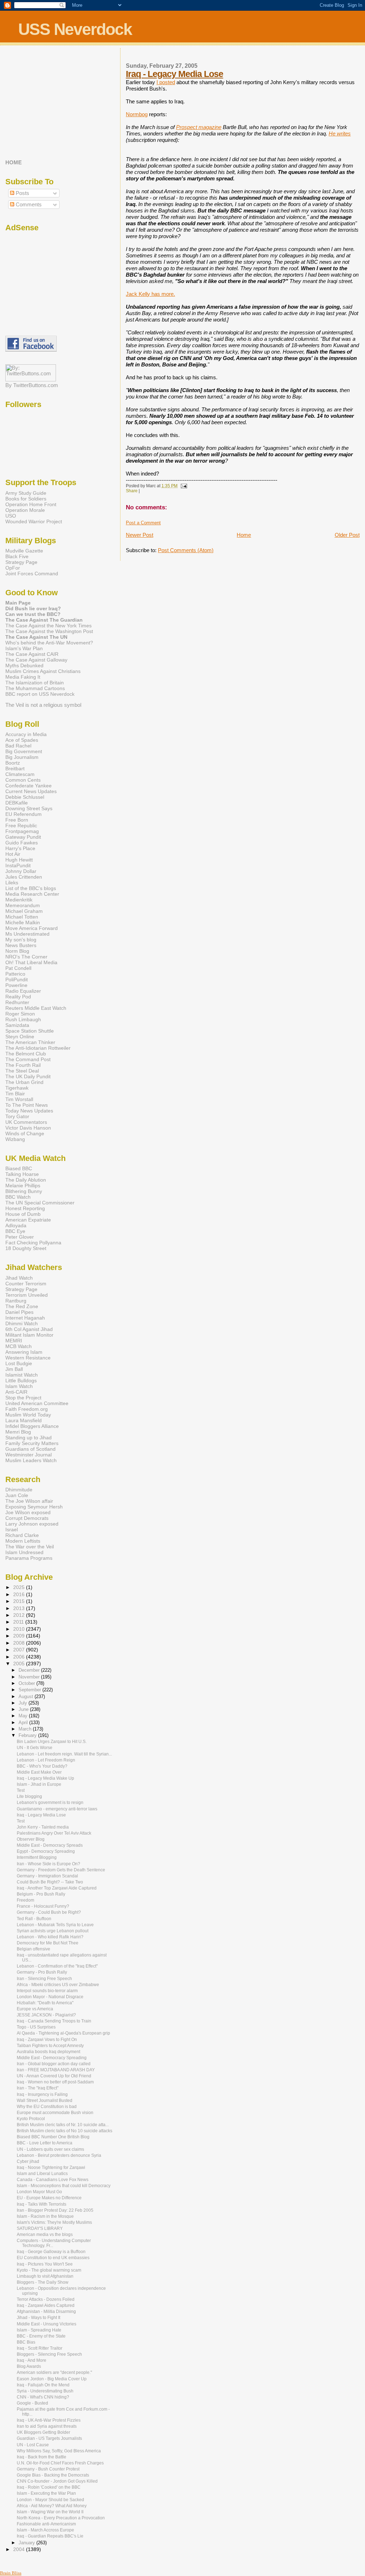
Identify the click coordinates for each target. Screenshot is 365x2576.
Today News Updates (29, 1111)
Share (132, 491)
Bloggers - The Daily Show (43, 2282)
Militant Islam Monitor (29, 1335)
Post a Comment (143, 523)
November (30, 1677)
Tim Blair (15, 1094)
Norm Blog (17, 951)
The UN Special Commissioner (40, 1203)
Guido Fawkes (22, 843)
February (28, 1735)
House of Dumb (23, 1214)
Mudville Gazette (24, 551)
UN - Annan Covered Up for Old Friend (54, 2076)
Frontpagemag (22, 831)
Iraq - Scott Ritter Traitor (40, 2348)
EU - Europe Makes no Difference (49, 2198)
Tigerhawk (17, 1088)
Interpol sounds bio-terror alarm (47, 1991)
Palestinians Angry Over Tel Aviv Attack (54, 1833)
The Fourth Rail (23, 1065)
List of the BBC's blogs (31, 888)
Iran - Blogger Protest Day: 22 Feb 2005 (55, 2210)
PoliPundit (17, 980)
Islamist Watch (22, 1375)
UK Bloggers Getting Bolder (43, 2432)
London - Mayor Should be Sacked (50, 2500)
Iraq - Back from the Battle (42, 2457)
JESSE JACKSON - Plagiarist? (46, 2015)
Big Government (24, 751)
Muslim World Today (28, 1415)
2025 (20, 1587)
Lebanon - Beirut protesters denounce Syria (59, 2155)
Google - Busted (32, 2403)
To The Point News (27, 1105)
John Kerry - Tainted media (43, 1827)
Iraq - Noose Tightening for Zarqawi (51, 2168)
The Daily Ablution (26, 1180)
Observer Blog (31, 1839)
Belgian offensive (34, 1949)
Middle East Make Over (39, 1772)
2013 (20, 1608)
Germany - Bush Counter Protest (48, 2469)
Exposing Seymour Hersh (34, 1507)
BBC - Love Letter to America (45, 2143)
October (27, 1683)
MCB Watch (19, 1346)
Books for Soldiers (26, 499)
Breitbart (15, 768)
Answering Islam (24, 1352)
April (24, 1723)
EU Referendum (24, 814)
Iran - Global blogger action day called (54, 2064)
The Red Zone (22, 1306)
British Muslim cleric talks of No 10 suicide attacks (65, 2131)
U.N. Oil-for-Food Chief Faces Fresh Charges (60, 2463)
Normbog (137, 114)
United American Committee (37, 1403)
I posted (166, 82)
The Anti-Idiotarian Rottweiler (38, 1048)
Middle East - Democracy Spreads (50, 1845)
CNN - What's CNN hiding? (43, 2397)
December (30, 1670)
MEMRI (14, 1341)
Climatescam (20, 774)
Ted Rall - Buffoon (34, 1919)
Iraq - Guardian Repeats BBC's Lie (50, 2536)
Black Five (17, 556)
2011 (19, 1622)
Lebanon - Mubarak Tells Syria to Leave (55, 1925)
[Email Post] (183, 486)
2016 (20, 1594)
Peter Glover (20, 1237)
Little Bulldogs (21, 1380)
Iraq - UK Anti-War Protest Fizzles (49, 2420)
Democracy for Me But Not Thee (48, 1943)
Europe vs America (35, 2009)
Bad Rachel (18, 746)
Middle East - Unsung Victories (47, 2324)
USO (11, 516)
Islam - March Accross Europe (45, 2530)
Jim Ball (14, 1369)
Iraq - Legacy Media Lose (174, 74)
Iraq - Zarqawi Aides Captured (46, 2305)
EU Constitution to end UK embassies (53, 2258)
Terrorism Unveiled (27, 1295)
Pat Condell (18, 968)
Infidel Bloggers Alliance (32, 1426)
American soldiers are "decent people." (54, 2372)
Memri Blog (18, 1432)
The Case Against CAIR (32, 654)
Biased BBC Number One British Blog (53, 2137)
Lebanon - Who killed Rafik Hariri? (50, 1937)
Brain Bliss (11, 2573)
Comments (28, 205)
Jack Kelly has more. (150, 294)
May (24, 1716)
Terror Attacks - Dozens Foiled (46, 2299)
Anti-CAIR (16, 1392)
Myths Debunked (24, 665)
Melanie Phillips (23, 1186)
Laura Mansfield (24, 1420)
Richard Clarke (22, 1535)
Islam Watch (19, 1386)
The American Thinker (30, 1042)
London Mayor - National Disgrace (50, 1997)
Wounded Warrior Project (34, 521)
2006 (20, 1657)
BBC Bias (26, 2342)
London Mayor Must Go (39, 2192)
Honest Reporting (25, 1208)
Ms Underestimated (27, 934)
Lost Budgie (19, 1363)
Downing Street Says (29, 808)
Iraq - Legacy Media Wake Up (45, 1778)
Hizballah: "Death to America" (45, 2003)
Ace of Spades (22, 740)
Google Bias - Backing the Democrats (53, 2475)
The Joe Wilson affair (29, 1501)
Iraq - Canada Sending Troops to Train (54, 2021)
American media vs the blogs (45, 2235)
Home (244, 535)
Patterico (15, 974)
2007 (20, 1650)
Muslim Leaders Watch (31, 1460)
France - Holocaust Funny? (43, 1906)
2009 (20, 1636)
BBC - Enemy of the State (41, 2336)
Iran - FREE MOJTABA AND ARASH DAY (56, 2070)
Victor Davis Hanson (28, 1128)
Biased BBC (19, 1168)
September (30, 1690)
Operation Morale (25, 510)
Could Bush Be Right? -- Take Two (50, 1882)
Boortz (13, 763)
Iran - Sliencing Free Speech (44, 1979)
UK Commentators (26, 1122)
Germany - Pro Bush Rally (42, 1972)
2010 (20, 1629)
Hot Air (13, 854)
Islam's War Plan (24, 648)
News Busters (21, 945)
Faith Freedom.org (27, 1409)
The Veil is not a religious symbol (43, 705)
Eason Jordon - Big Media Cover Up (52, 2379)
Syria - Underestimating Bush (45, 2391)
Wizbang (15, 1139)
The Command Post (28, 1059)
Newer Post (140, 535)
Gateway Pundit (23, 837)
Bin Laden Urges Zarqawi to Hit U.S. (52, 1742)
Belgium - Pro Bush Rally (41, 1894)
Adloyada (16, 1225)
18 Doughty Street (26, 1248)
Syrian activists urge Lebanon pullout (53, 1931)
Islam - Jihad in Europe (39, 1784)
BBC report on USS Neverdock (40, 694)
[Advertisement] (50, 102)
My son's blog (21, 940)
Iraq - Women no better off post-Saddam (55, 2082)
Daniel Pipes (19, 1312)
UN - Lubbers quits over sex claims (50, 2149)
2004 (20, 2549)
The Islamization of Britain (35, 683)
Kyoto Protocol (31, 2119)
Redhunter (17, 1002)
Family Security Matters (32, 1443)
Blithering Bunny (24, 1191)
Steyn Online (20, 1037)
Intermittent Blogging (37, 1857)
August (27, 1696)
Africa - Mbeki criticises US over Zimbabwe (58, 1985)
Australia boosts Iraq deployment (48, 2052)
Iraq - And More (32, 2360)
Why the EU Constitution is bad (47, 2107)
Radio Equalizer (23, 991)
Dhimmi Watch (22, 1323)
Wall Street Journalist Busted (45, 2101)
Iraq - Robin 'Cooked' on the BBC (49, 2487)
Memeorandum (23, 905)
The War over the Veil (30, 1547)
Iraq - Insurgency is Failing (42, 2094)
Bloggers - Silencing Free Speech (49, 2354)
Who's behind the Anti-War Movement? (49, 643)
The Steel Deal (22, 1071)
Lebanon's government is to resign (50, 1803)
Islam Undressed (24, 1552)
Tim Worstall (19, 1099)
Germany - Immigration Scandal (47, 1876)
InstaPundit (18, 865)
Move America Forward (32, 928)
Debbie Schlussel (25, 797)
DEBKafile (17, 803)
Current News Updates (31, 791)
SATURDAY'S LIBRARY (40, 2228)
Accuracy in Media (26, 734)
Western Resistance (28, 1358)
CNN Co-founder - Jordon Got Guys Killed (57, 2481)
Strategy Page (21, 562)
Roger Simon (20, 1014)
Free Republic (21, 826)
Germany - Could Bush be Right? (49, 1912)
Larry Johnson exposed (32, 1524)
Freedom (25, 1900)
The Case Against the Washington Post (49, 631)
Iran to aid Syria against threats (47, 2426)
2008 (20, 1643)
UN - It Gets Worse (35, 1748)
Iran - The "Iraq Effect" (38, 2088)
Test (21, 1790)
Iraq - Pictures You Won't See (45, 2264)
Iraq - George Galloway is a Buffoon (51, 2252)
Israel (12, 1529)
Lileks (12, 883)
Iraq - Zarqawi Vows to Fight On (47, 2040)
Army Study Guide (26, 493)
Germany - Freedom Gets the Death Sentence (61, 1870)
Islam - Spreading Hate (39, 2330)
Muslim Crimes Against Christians (43, 671)
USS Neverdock (75, 29)
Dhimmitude (19, 1490)
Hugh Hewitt (19, 860)
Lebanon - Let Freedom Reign (46, 1760)
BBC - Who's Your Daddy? (42, 1766)
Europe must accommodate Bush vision (55, 2113)
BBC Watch (18, 1197)
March (26, 1729)
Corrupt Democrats (27, 1518)
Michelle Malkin (23, 922)
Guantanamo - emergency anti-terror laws (57, 1809)
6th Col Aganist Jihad (29, 1329)
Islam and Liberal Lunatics (42, 2174)
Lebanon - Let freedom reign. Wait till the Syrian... (64, 1754)
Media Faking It (23, 677)
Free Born (17, 820)
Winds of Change (25, 1133)
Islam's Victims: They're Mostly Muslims (54, 2222)
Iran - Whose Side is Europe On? (48, 1864)
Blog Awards (29, 2366)
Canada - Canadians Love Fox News (53, 2180)
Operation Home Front (31, 504)
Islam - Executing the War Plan (46, 2493)
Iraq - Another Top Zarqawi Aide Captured (57, 1888)
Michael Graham (24, 911)
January (27, 2543)
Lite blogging (29, 1796)
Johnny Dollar (21, 871)
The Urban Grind (24, 1082)
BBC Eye (15, 1231)
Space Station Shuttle (30, 1031)
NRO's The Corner (26, 957)
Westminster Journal (29, 1455)
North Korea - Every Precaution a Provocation (61, 2518)
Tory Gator (17, 1116)
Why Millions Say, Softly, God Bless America (59, 2451)
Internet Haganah (25, 1318)
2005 (20, 1664)
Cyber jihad (28, 2161)
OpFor (13, 568)
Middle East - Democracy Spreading (52, 2058)
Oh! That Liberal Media (31, 962)
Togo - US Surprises (36, 2027)
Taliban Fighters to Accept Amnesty (50, 2046)
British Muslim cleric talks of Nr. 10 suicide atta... (63, 2125)
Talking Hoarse (22, 1174)
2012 (20, 1615)
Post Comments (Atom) (186, 550)
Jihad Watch (19, 1278)
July (24, 1703)
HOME (14, 163)
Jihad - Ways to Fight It (38, 2318)
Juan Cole (17, 1495)
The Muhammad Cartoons (35, 688)
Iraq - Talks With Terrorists (42, 2204)
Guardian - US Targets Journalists (49, 2438)
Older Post (347, 535)
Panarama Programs (29, 1558)
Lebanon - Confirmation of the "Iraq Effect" (57, 1966)
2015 (20, 1601)
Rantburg (16, 1301)
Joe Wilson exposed (28, 1512)
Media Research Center (32, 894)
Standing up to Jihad (29, 1438)
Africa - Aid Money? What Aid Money (52, 2506)
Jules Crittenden (24, 877)
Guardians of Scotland (30, 1449)
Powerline (16, 985)
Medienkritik (19, 900)
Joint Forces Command (32, 574)
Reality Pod (18, 997)
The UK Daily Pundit (28, 1076)
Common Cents (23, 780)
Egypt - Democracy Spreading (46, 1851)
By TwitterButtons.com (32, 385)
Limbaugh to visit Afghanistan (45, 2276)
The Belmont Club (26, 1054)
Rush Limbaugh (23, 1019)
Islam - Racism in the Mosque (45, 2216)
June (24, 1709)
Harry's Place (20, 848)
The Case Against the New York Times (48, 626)
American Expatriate (28, 1220)
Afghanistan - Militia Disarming (46, 2312)
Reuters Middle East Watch (36, 1008)
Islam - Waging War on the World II (50, 2512)
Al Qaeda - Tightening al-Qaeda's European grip (63, 2033)
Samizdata (17, 1025)
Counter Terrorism (26, 1284)
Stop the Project (23, 1398)
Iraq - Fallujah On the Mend (43, 2385)
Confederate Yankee (29, 786)
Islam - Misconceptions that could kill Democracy (64, 2186)
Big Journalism (22, 757)
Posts (22, 193)
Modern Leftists (23, 1541)
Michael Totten (22, 917)
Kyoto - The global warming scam (49, 2270)
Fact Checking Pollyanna (33, 1243)
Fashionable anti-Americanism (46, 2524)
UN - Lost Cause (33, 2445)
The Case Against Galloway (36, 660)
